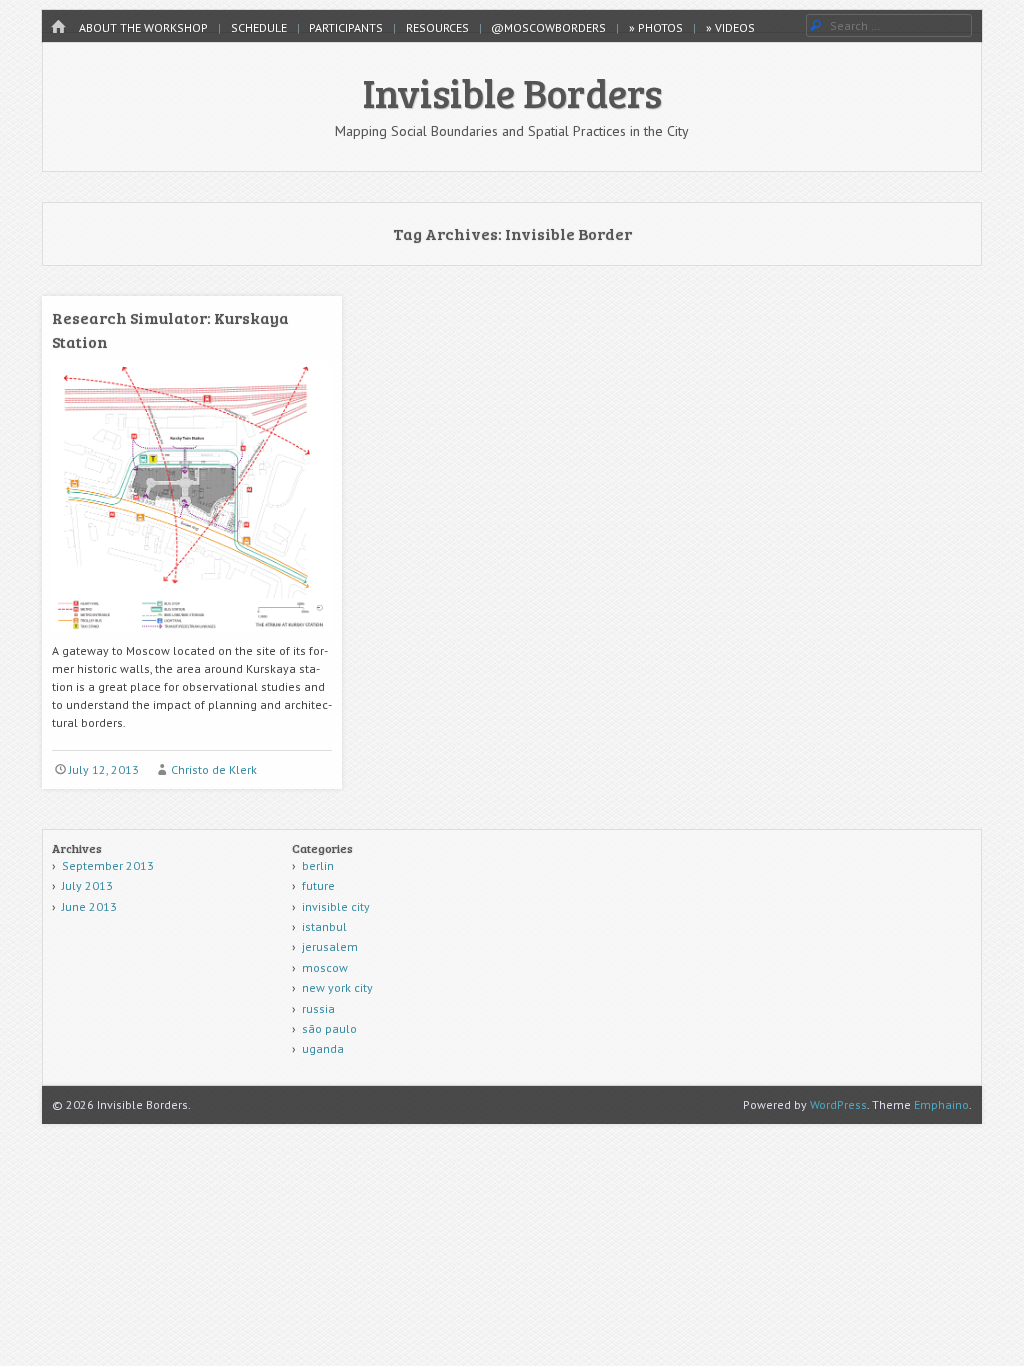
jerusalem (330, 946)
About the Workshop (143, 27)
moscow (325, 967)
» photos (656, 27)
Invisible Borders (512, 92)
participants (346, 27)
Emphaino (941, 1104)
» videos (730, 27)
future (318, 885)
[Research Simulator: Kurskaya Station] (192, 637)
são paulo (329, 1028)
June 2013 (89, 906)
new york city (337, 987)
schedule (259, 27)
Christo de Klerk (214, 769)
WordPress (838, 1104)
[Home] (58, 27)
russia (318, 1008)
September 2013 (108, 865)
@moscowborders (548, 27)
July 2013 (87, 885)
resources (437, 27)
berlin (318, 865)
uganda (323, 1048)
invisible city (336, 906)
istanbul (324, 926)
